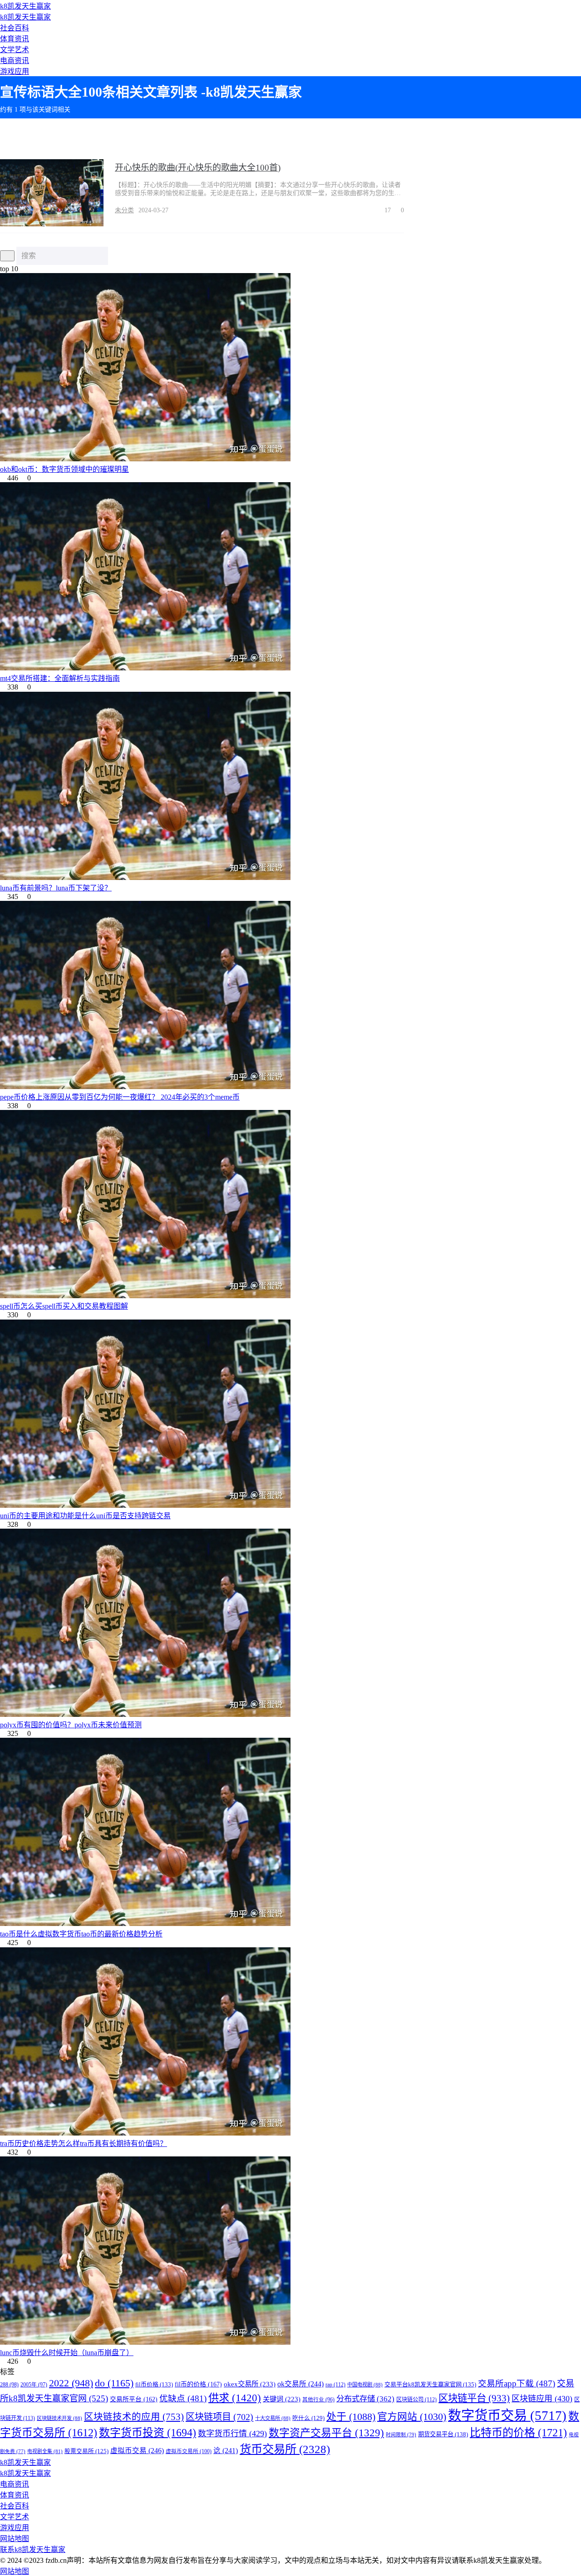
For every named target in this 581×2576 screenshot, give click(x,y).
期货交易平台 (443, 2434)
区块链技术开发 (59, 2418)
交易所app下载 (517, 2383)
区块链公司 (416, 2400)
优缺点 (183, 2398)
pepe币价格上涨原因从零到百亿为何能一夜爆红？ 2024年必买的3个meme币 (120, 1097)
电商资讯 (15, 61)
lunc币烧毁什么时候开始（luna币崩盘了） (67, 2353)
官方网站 (412, 2417)
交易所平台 (134, 2399)
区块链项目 (219, 2417)
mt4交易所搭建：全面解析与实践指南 (60, 678)
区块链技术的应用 (134, 2417)
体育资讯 (15, 39)
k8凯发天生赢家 (25, 6)
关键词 (282, 2399)
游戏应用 (15, 71)
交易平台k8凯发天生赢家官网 (430, 2384)
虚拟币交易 (137, 2451)
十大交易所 (273, 2418)
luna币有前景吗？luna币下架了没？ (56, 888)
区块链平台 (474, 2398)
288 (9, 2385)
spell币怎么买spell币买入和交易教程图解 (64, 1306)
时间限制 (401, 2434)
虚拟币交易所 (189, 2451)
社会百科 (15, 28)
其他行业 (318, 2400)
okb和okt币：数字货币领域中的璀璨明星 (64, 469)
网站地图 (15, 2539)
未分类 (124, 210)
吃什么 (308, 2418)
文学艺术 (15, 50)
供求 (235, 2398)
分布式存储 (365, 2399)
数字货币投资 (148, 2433)
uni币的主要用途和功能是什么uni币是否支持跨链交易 (85, 1516)
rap (335, 2385)
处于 (351, 2417)
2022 (71, 2383)
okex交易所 (250, 2384)
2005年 (34, 2385)
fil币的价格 (198, 2384)
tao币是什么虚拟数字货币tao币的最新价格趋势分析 (81, 1934)
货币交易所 (285, 2449)
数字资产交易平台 (326, 2433)
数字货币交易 (507, 2415)
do (114, 2383)
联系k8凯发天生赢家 (33, 2549)
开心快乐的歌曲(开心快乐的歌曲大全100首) (198, 168)
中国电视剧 (365, 2385)
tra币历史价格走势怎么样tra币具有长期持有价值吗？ (84, 2143)
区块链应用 (542, 2399)
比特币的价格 (518, 2432)
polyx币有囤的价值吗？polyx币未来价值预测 (71, 1725)
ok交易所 (300, 2384)
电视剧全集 (45, 2451)
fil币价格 (154, 2384)
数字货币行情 (232, 2434)
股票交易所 (86, 2451)
